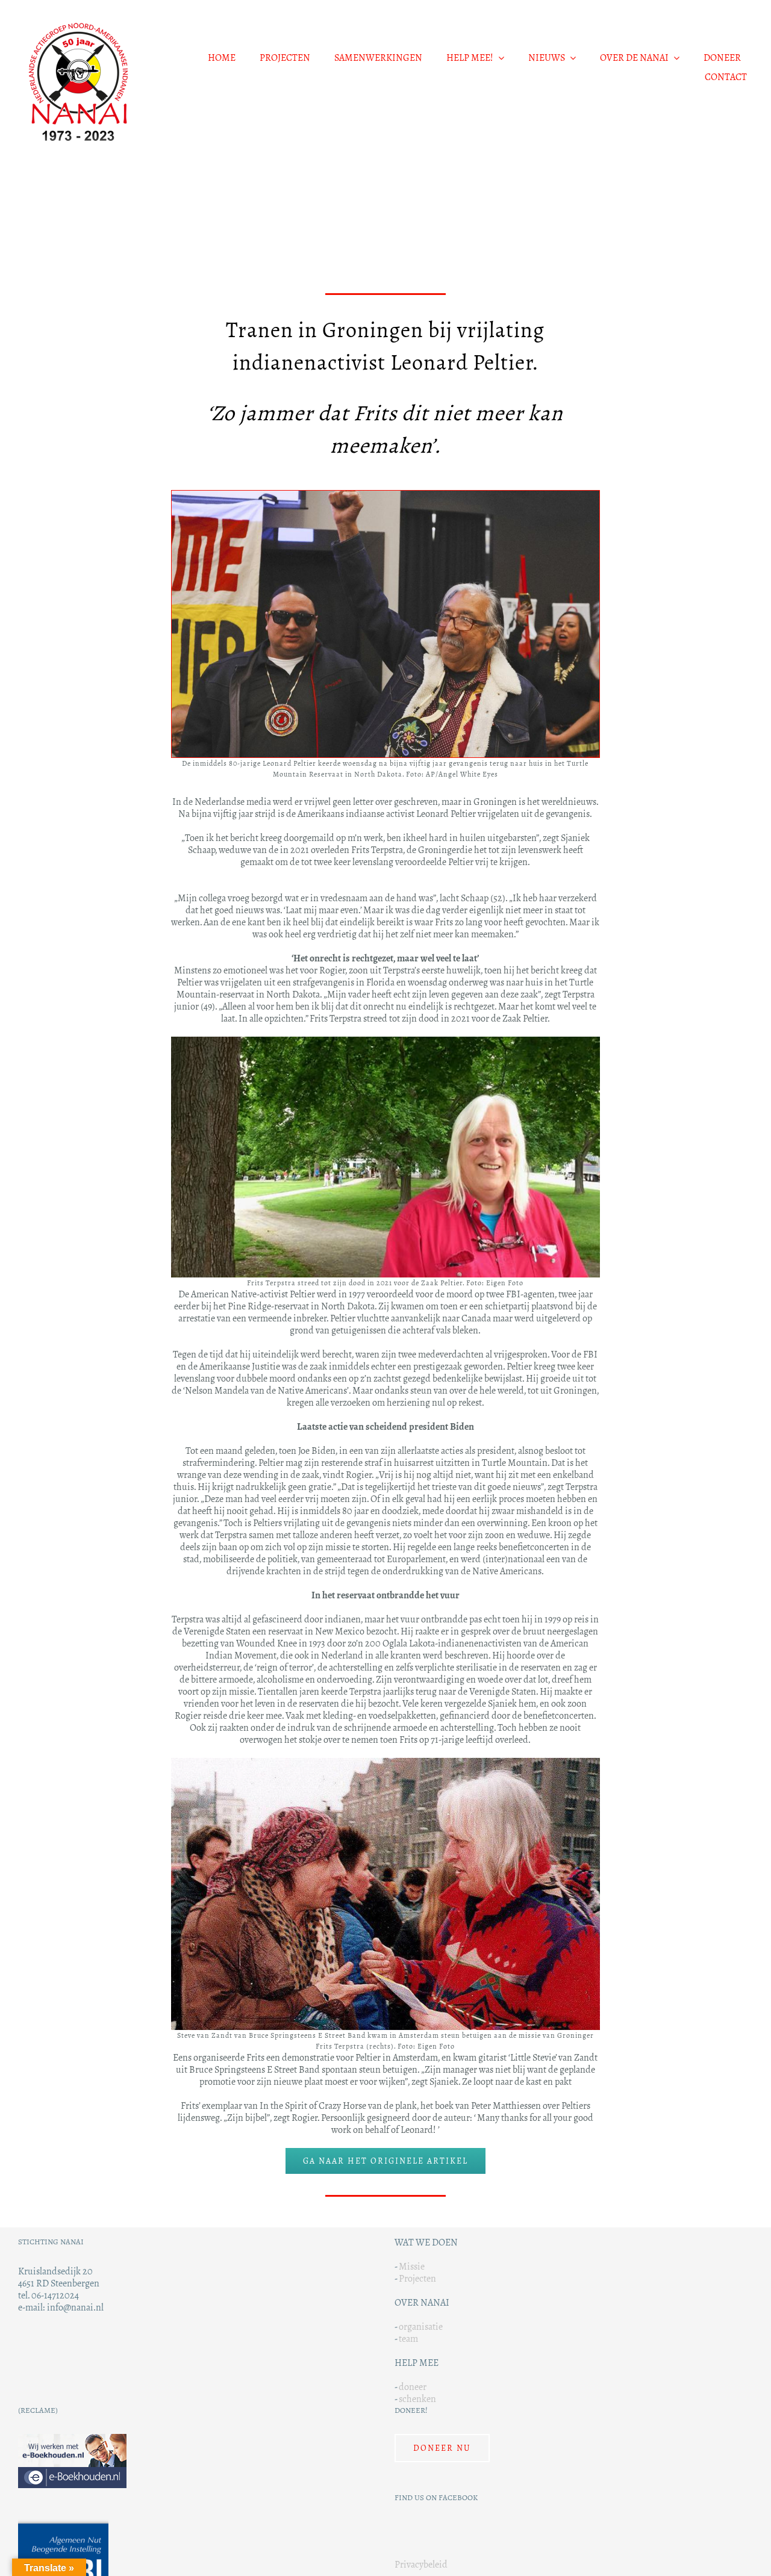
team (408, 2339)
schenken (417, 2399)
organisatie (421, 2326)
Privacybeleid (421, 2564)
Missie (412, 2266)
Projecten (417, 2278)
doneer (413, 2387)
